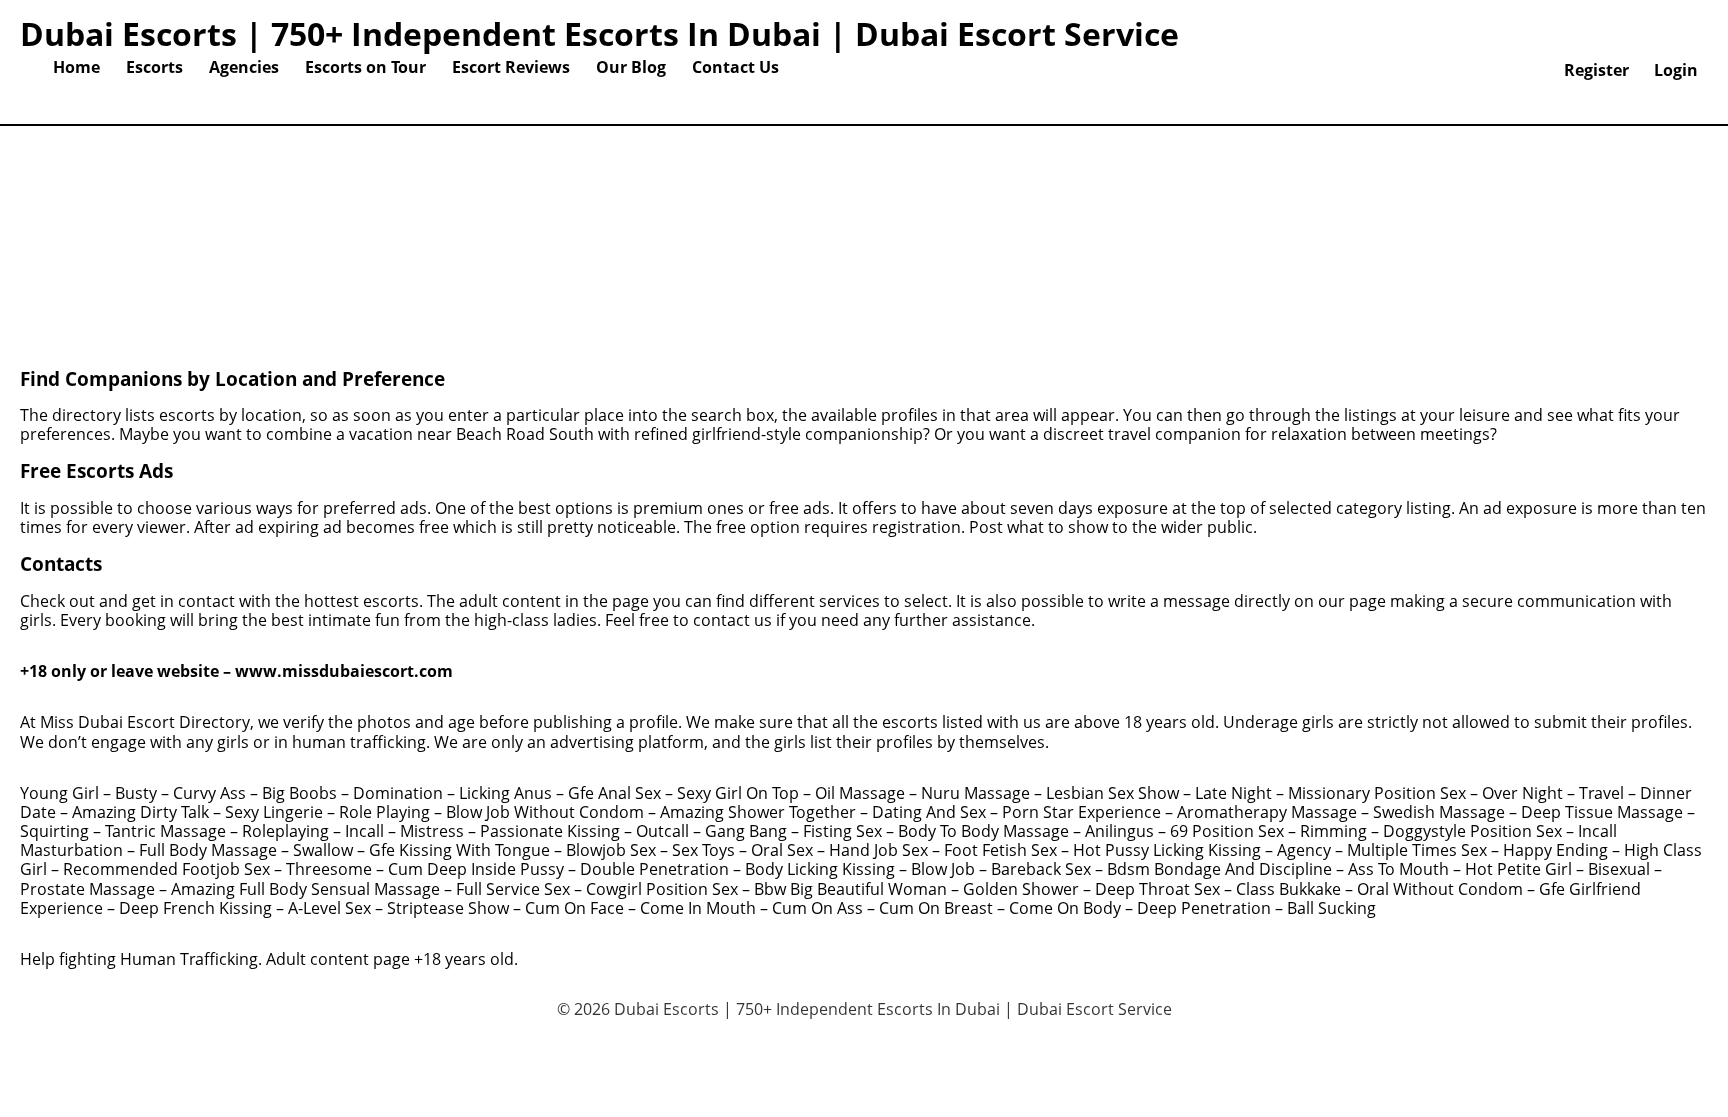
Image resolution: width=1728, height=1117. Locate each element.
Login (1676, 70)
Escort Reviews (511, 67)
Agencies (244, 67)
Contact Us (735, 67)
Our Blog (631, 67)
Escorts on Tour (365, 67)
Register (1596, 70)
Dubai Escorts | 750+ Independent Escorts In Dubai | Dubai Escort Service (599, 33)
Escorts (154, 67)
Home (76, 67)
